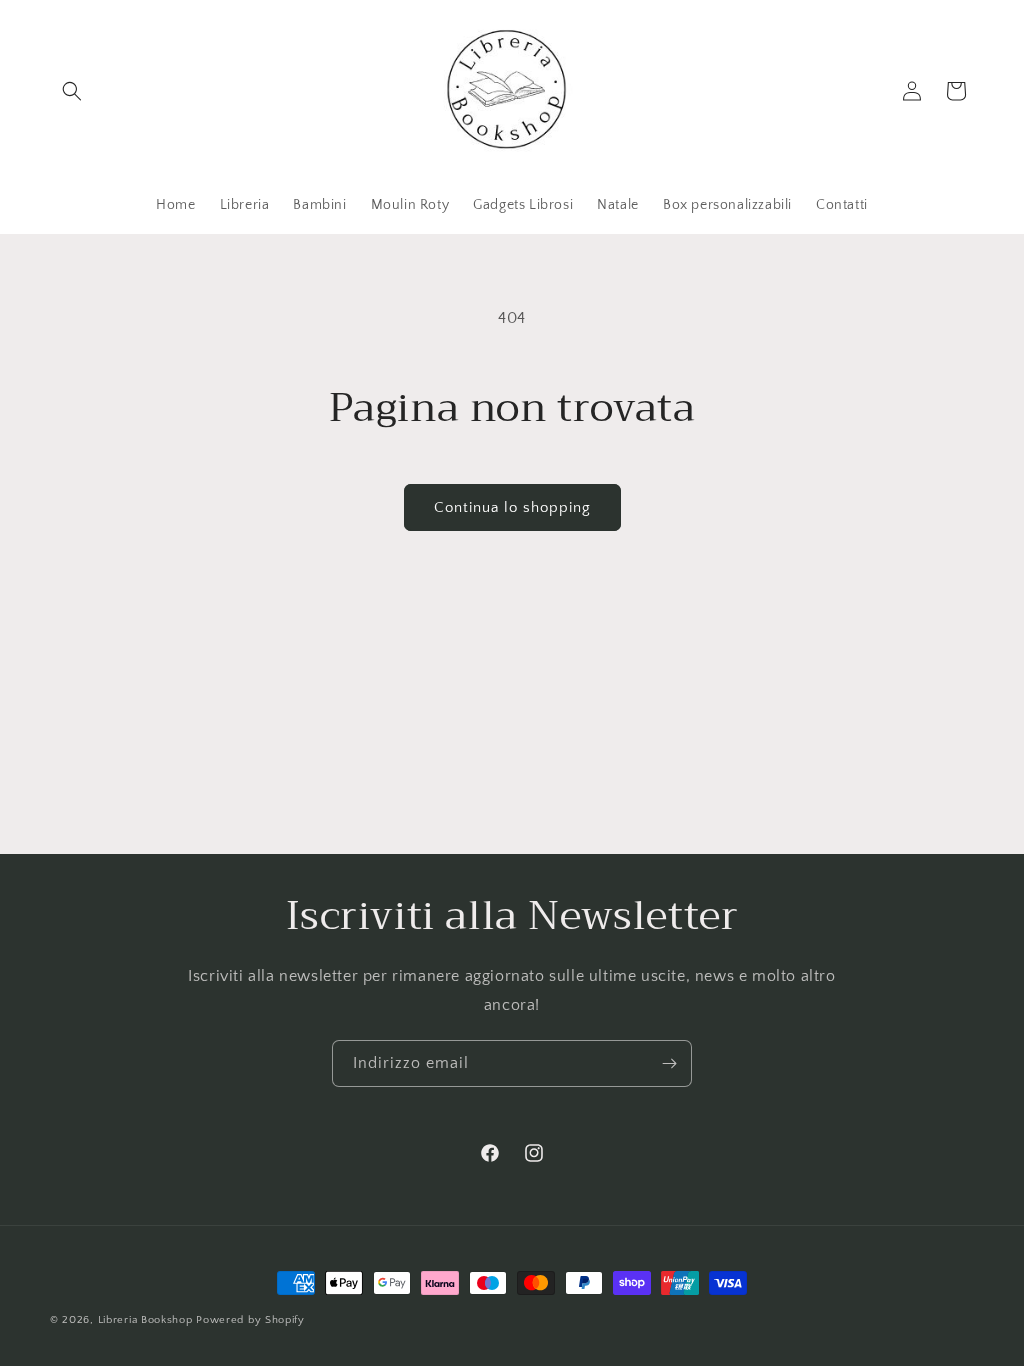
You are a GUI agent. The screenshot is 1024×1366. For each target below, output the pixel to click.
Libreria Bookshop (145, 1320)
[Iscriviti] (669, 1063)
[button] (72, 91)
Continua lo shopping (512, 507)
